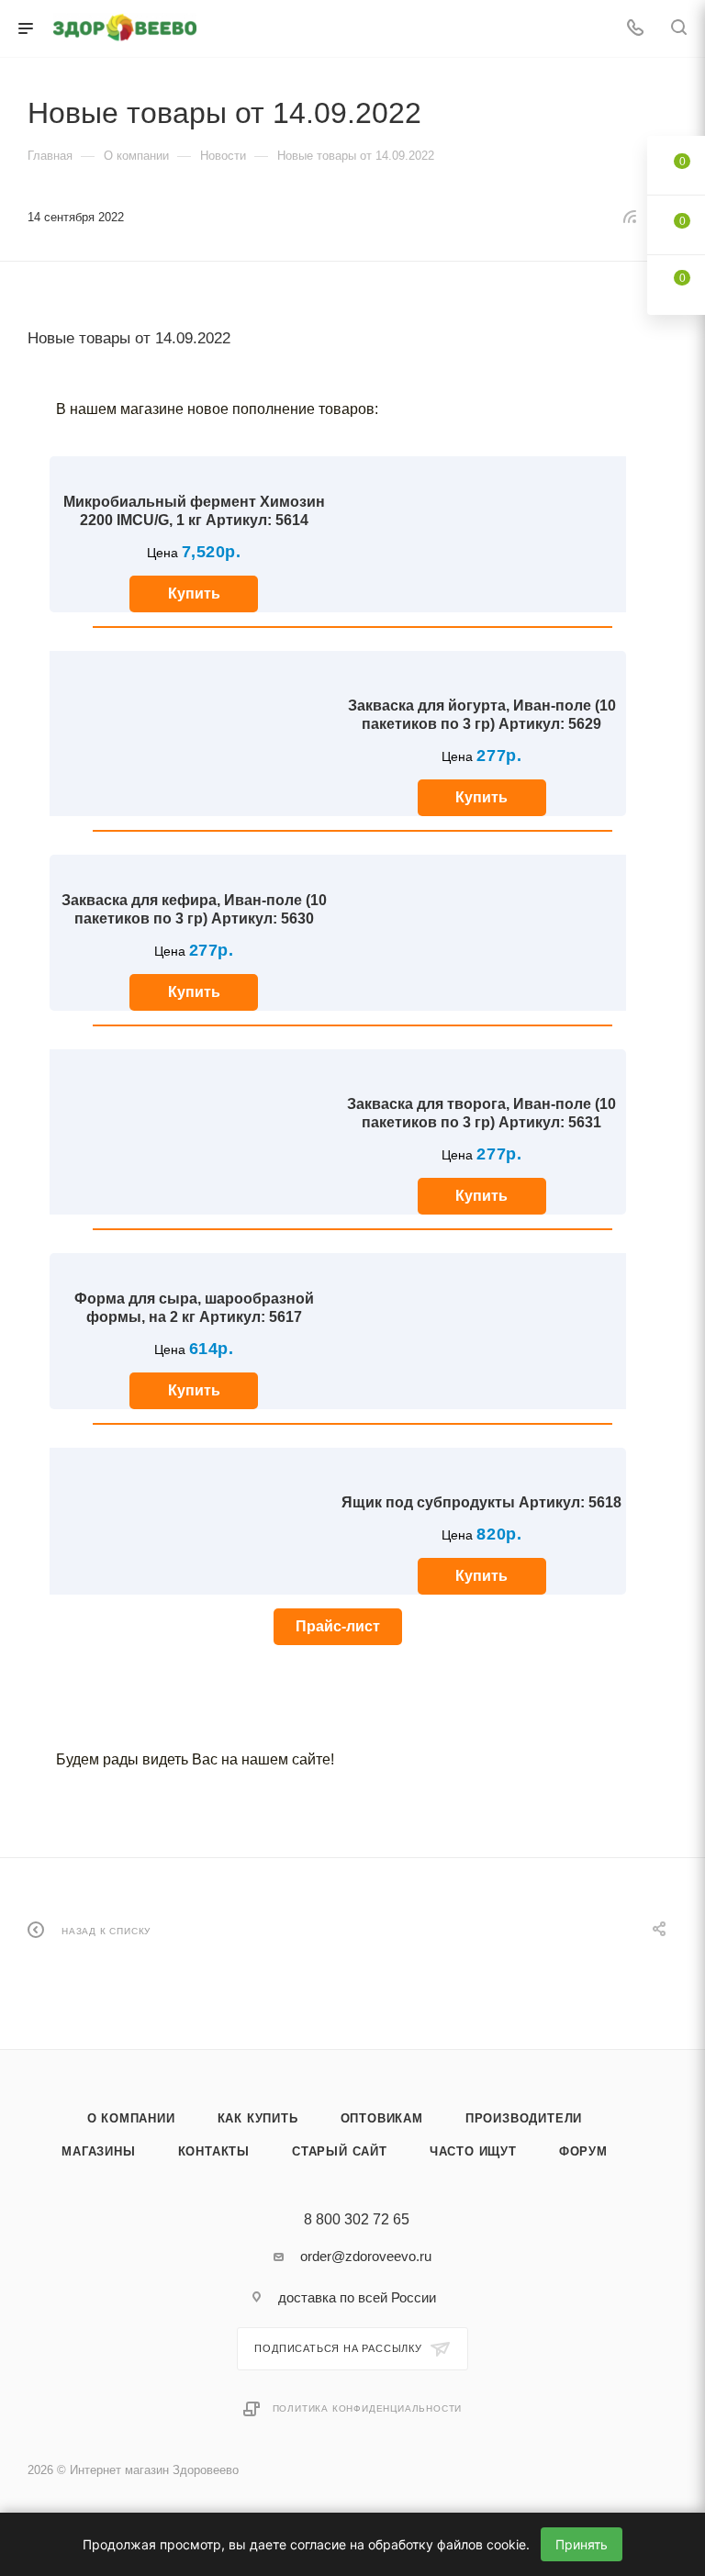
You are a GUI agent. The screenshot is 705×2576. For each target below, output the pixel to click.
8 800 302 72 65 (357, 2220)
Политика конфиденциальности (368, 2408)
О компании (131, 2118)
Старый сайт (340, 2151)
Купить (194, 594)
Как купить (258, 2118)
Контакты (214, 2151)
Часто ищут (473, 2151)
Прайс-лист (338, 1626)
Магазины (98, 2151)
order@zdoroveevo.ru (366, 2256)
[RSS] (630, 216)
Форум (583, 2151)
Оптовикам (382, 2118)
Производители (524, 2118)
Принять (582, 2544)
